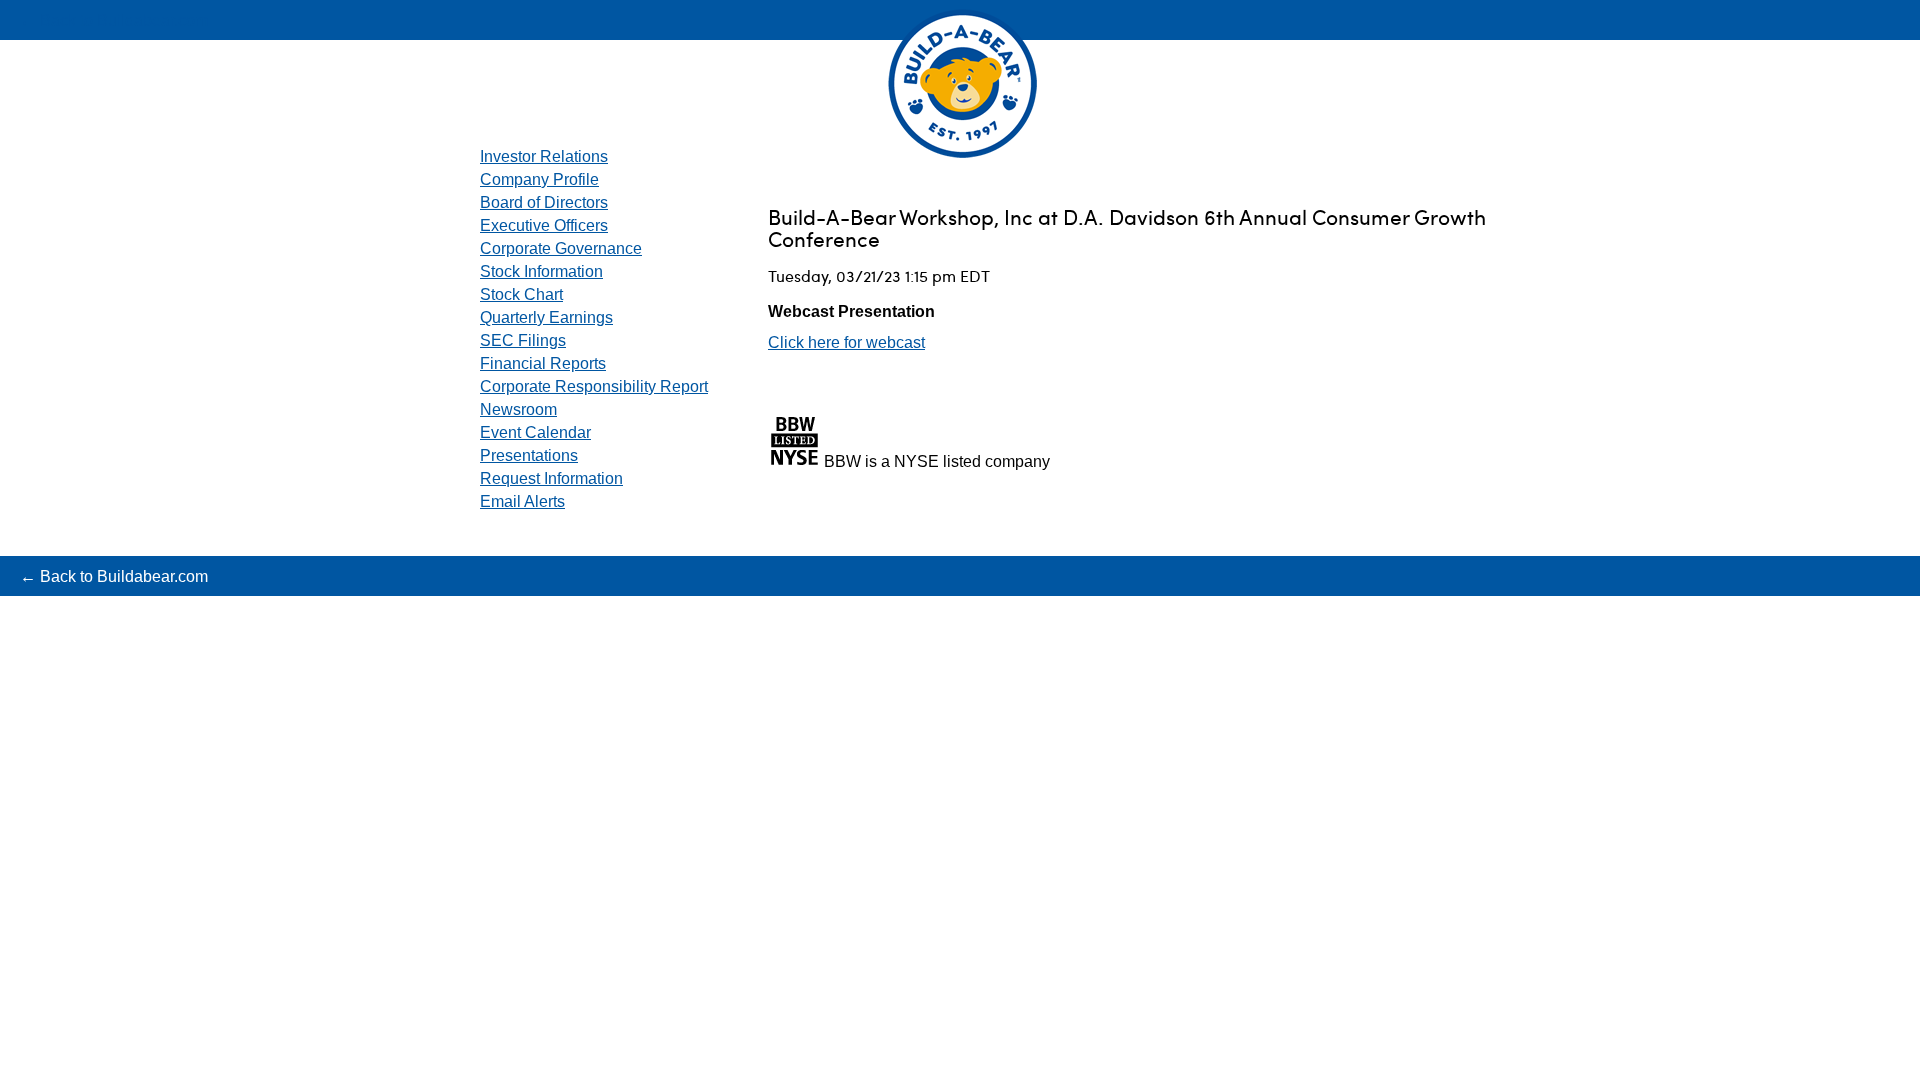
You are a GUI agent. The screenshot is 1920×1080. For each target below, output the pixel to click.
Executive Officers (544, 225)
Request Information (551, 478)
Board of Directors (544, 202)
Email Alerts (522, 501)
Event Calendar (535, 432)
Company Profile (539, 179)
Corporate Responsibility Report (594, 386)
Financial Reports (543, 363)
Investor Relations (544, 156)
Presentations (529, 455)
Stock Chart (521, 294)
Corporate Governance (561, 248)
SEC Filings (523, 340)
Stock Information (541, 271)
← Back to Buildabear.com (114, 20)
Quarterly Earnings (546, 317)
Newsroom (518, 409)
